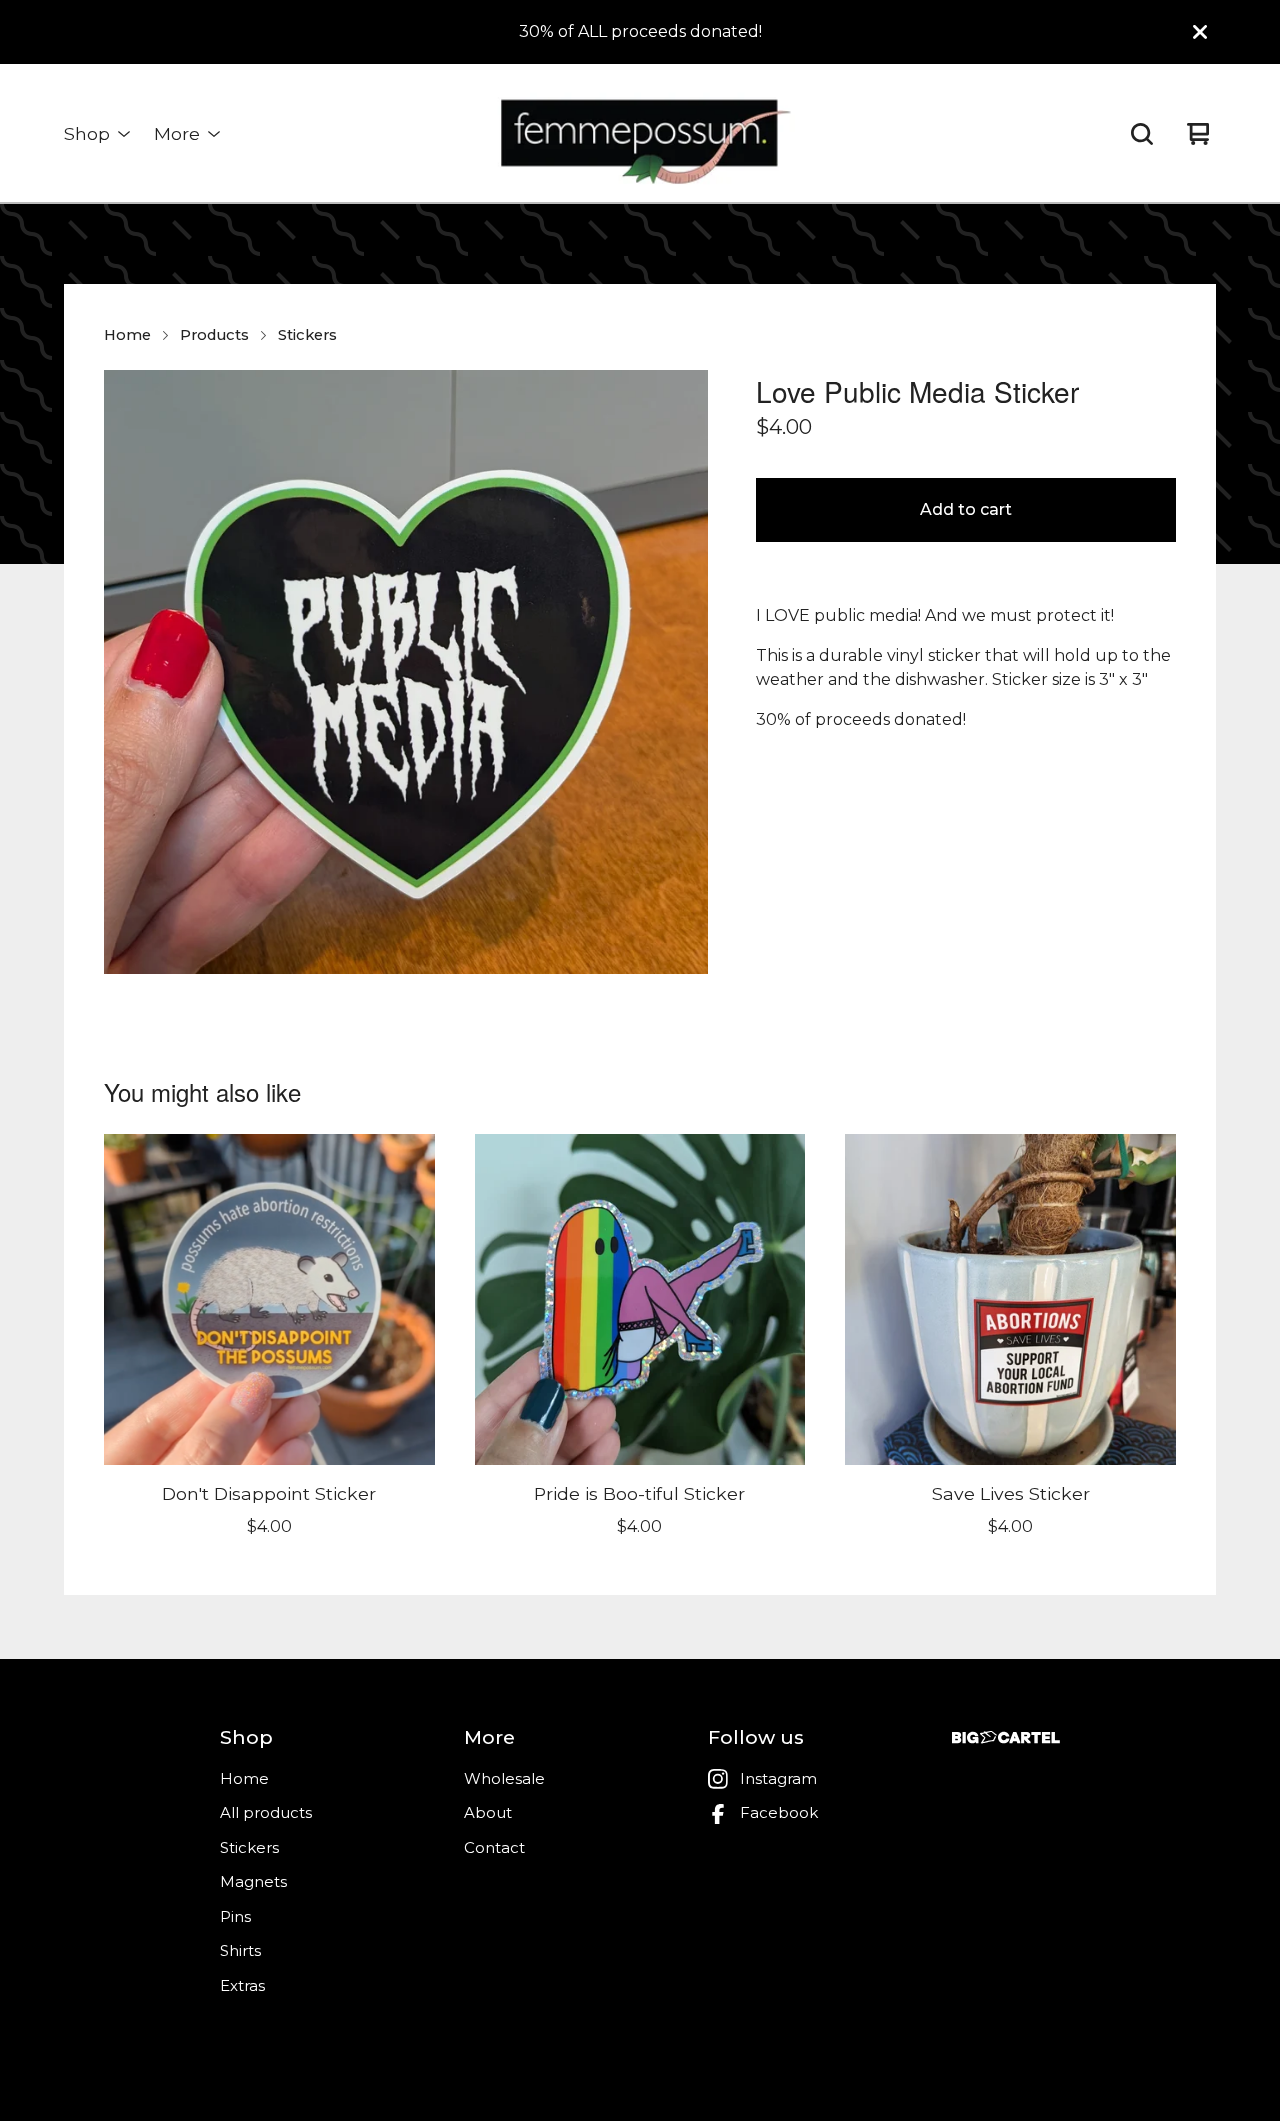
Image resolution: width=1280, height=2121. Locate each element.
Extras (242, 1985)
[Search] (1142, 134)
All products (266, 1812)
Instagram (778, 1778)
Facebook (779, 1812)
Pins (235, 1916)
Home (127, 335)
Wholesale (504, 1778)
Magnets (253, 1881)
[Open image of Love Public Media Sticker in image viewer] (406, 672)
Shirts (240, 1950)
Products (214, 335)
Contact (494, 1847)
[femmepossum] (640, 134)
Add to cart (966, 509)
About (488, 1812)
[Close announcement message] (1200, 32)
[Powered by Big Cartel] (1006, 1737)
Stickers (307, 335)
